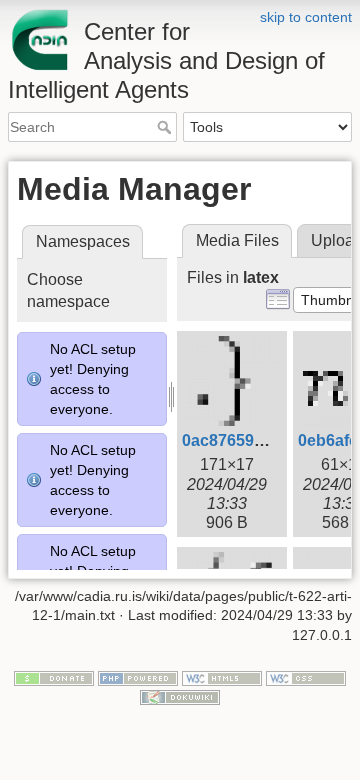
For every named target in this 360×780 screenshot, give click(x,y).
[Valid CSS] (306, 677)
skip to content (306, 17)
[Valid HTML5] (222, 677)
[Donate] (54, 677)
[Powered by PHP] (138, 677)
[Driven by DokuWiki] (180, 697)
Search (166, 127)
